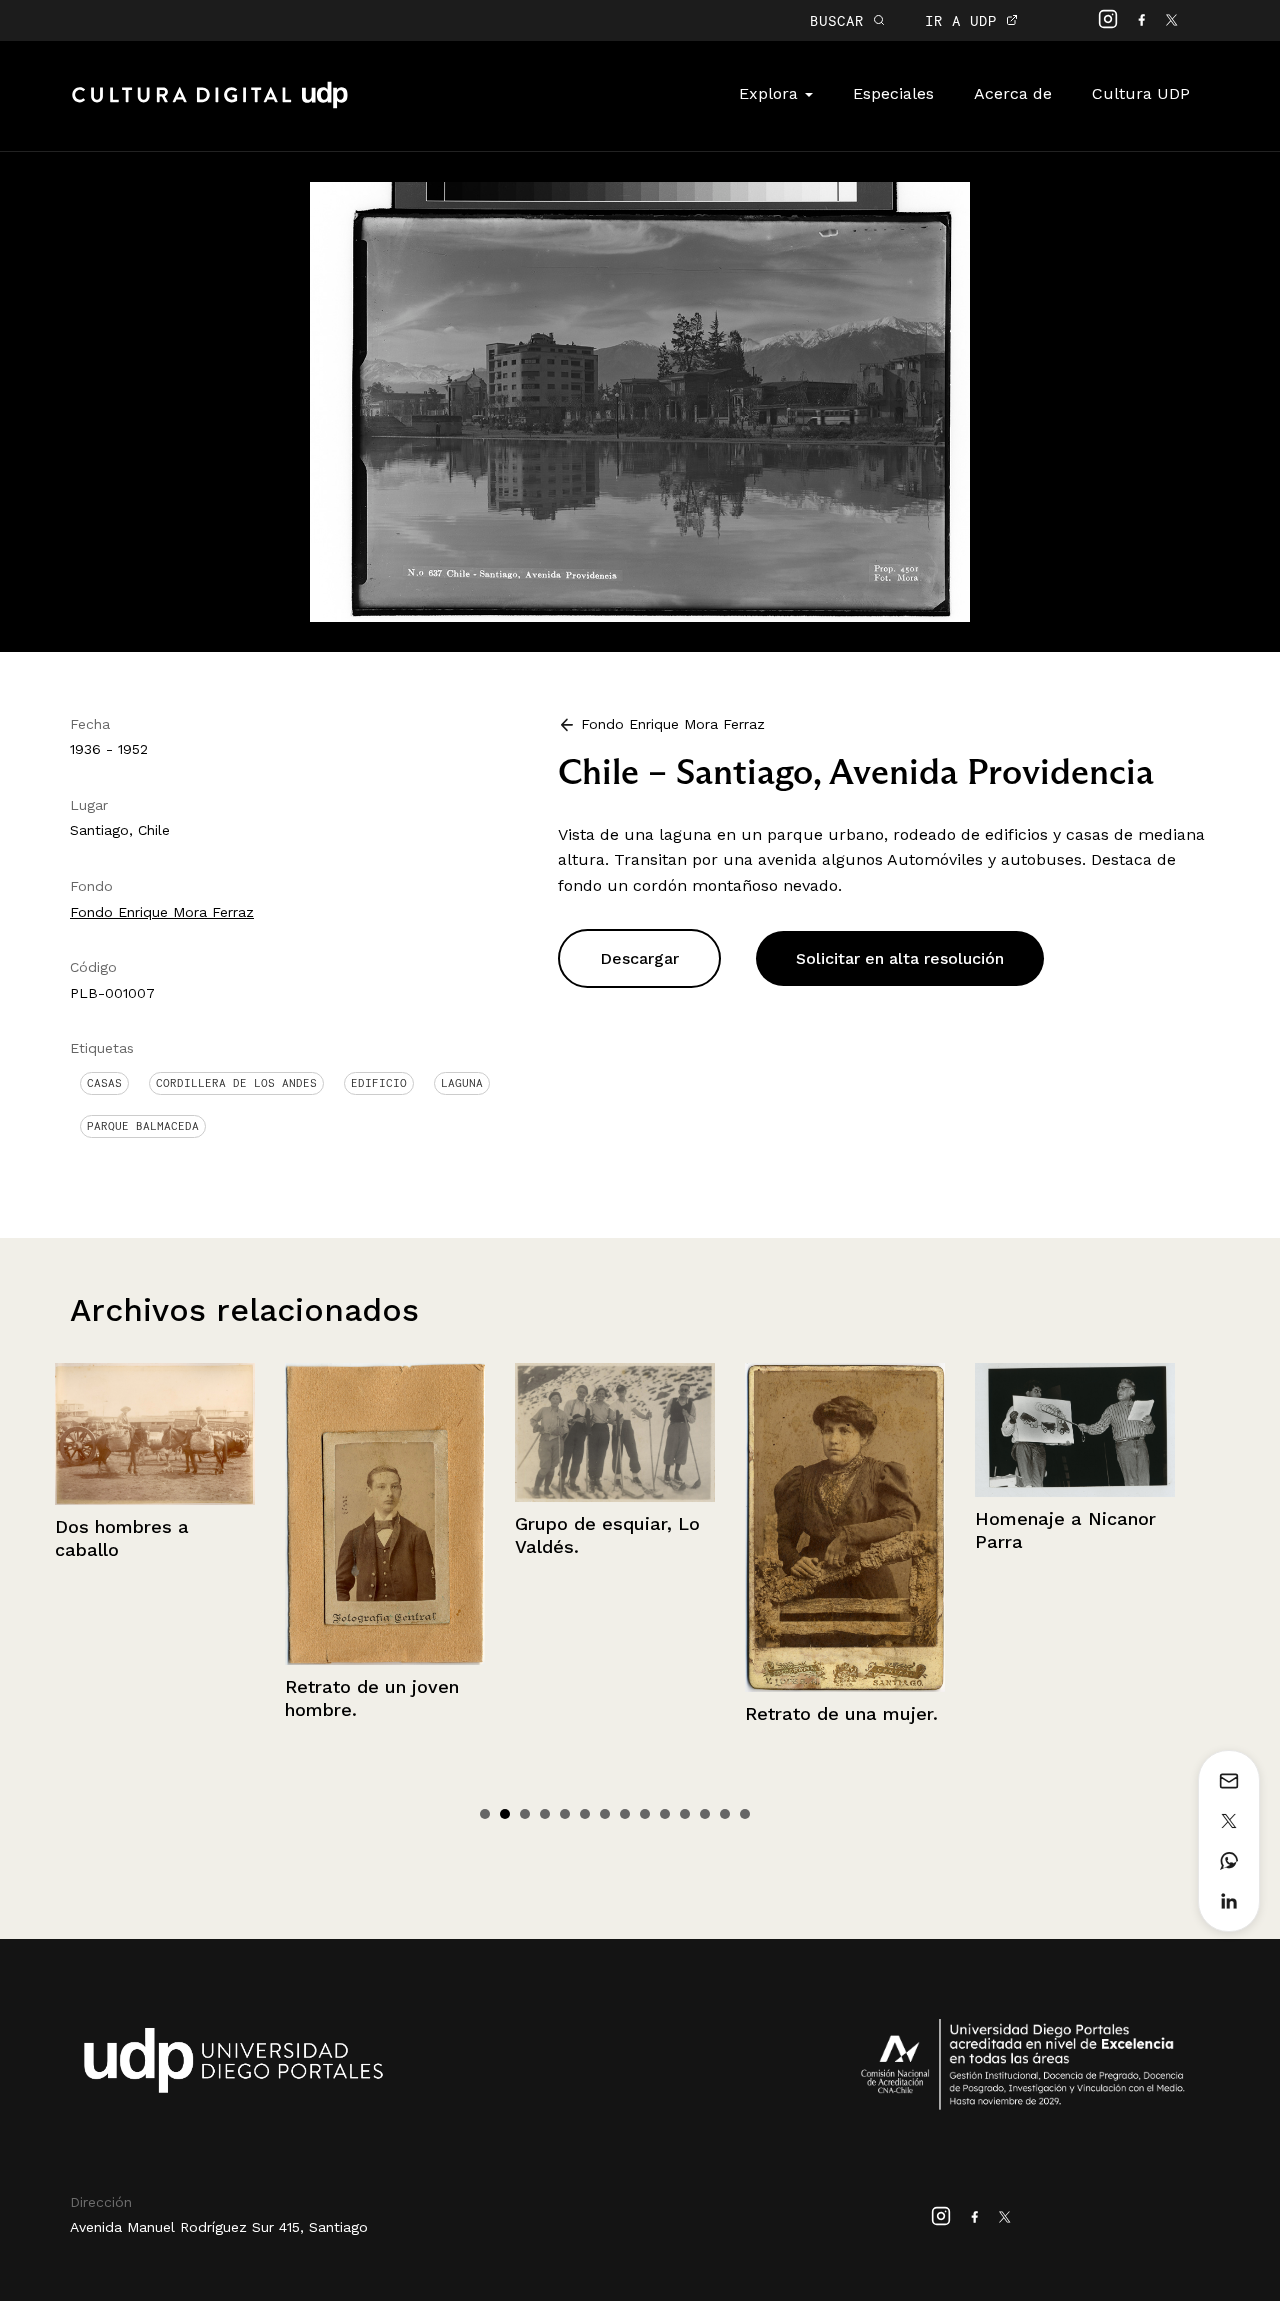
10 (665, 1814)
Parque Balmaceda (143, 1126)
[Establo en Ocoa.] (1075, 1437)
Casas (104, 1083)
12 (705, 1814)
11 (685, 1814)
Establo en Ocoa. (1050, 1531)
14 (745, 1814)
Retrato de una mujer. (611, 1713)
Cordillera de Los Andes (236, 1083)
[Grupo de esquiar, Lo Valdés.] (385, 1432)
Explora (771, 93)
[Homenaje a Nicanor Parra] (845, 1430)
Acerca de (1013, 93)
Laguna (462, 1083)
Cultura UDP (1141, 93)
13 (725, 1814)
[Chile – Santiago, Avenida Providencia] (640, 400)
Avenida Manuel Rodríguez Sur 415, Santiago (219, 2227)
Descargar (639, 958)
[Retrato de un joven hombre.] (155, 1514)
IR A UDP (965, 20)
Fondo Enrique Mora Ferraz (162, 912)
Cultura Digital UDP (210, 106)
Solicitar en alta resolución (900, 958)
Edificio (379, 1083)
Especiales (893, 93)
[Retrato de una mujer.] (615, 1527)
